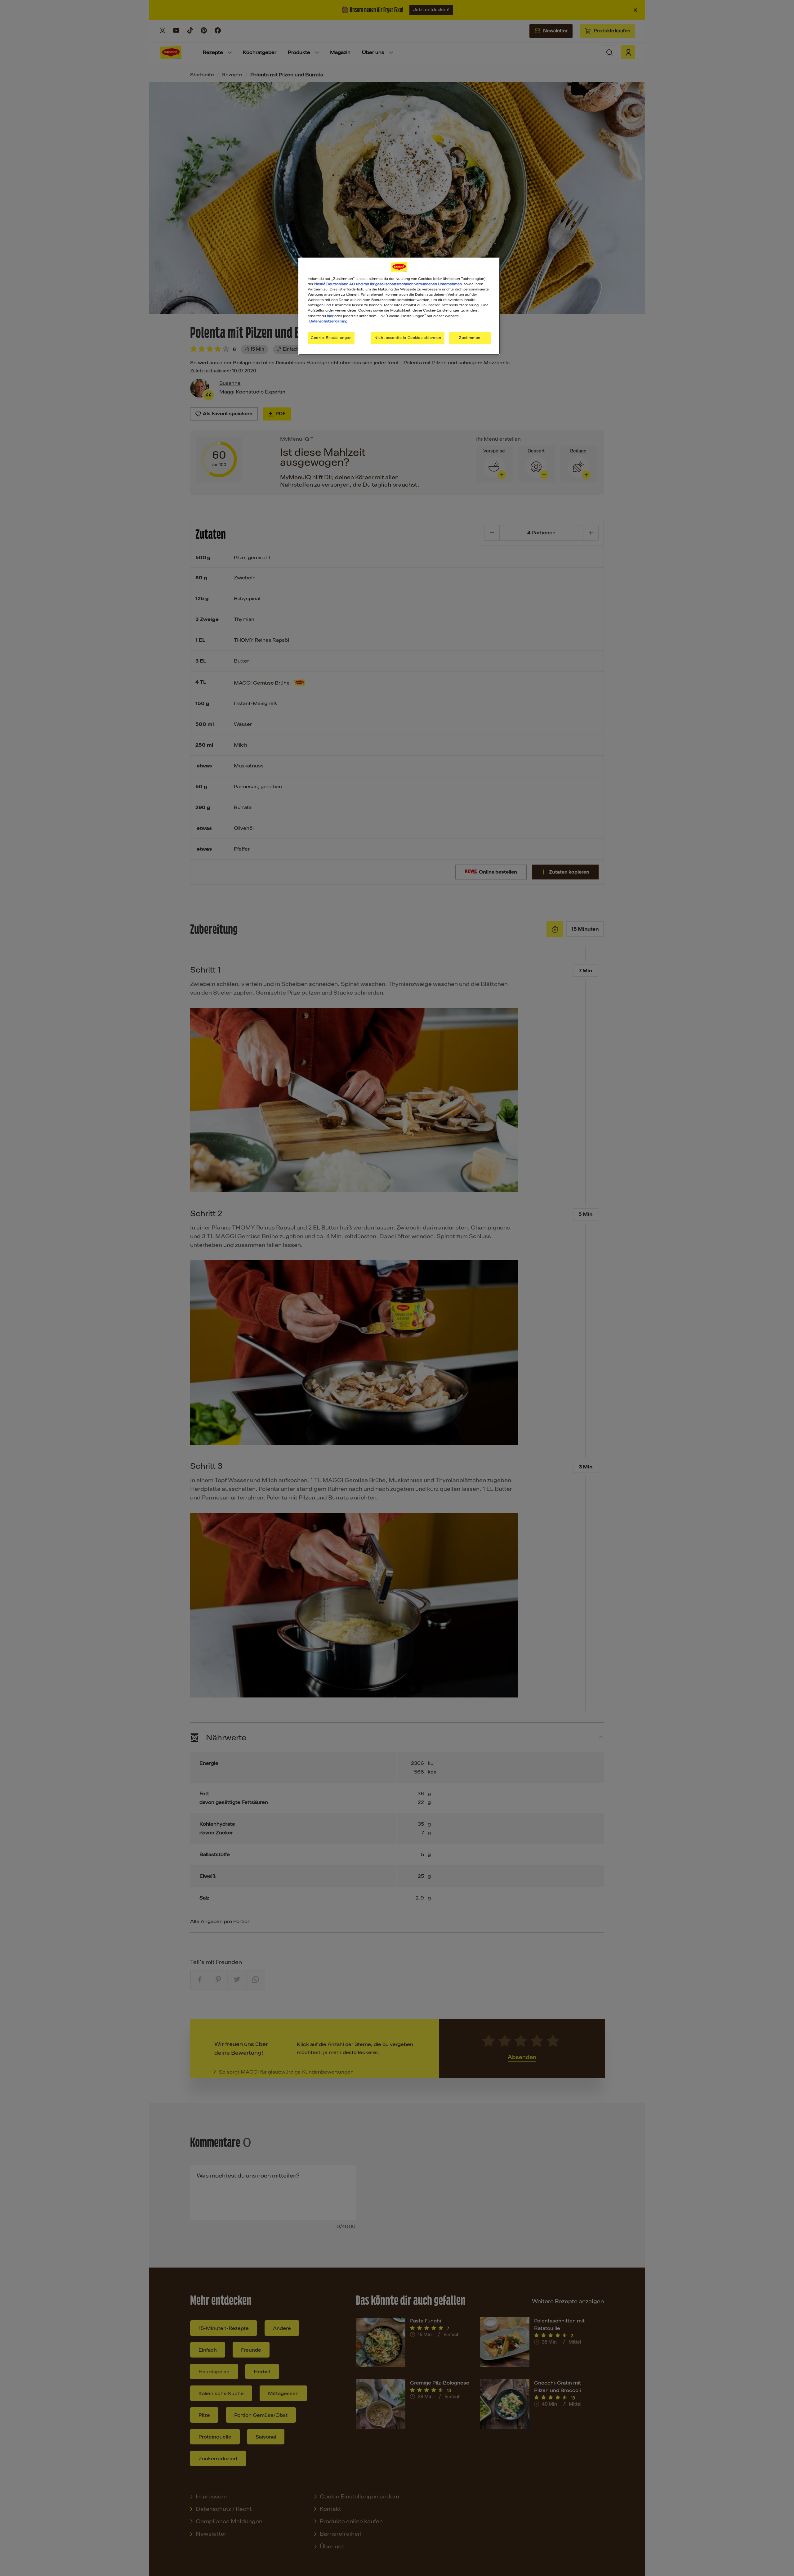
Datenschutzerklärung (328, 321)
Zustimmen (470, 338)
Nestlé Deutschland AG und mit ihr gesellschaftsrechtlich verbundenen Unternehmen (388, 284)
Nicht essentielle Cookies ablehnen (408, 338)
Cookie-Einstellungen (331, 338)
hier (330, 316)
